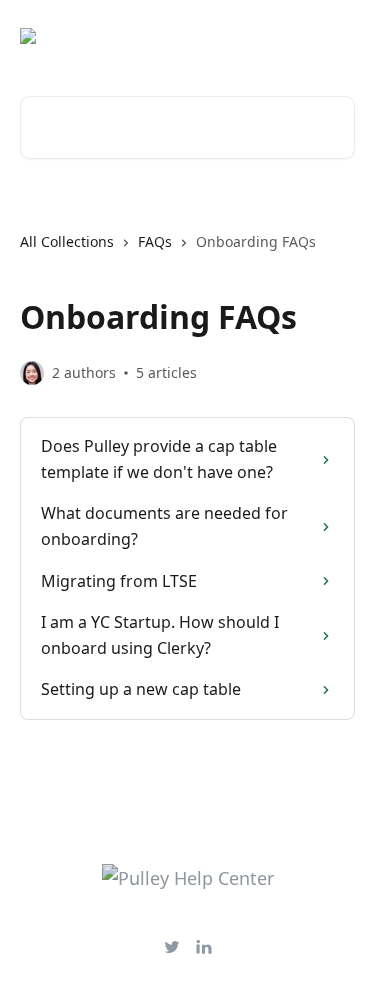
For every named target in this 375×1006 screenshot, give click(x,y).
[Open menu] (337, 36)
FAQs (155, 241)
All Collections (67, 241)
